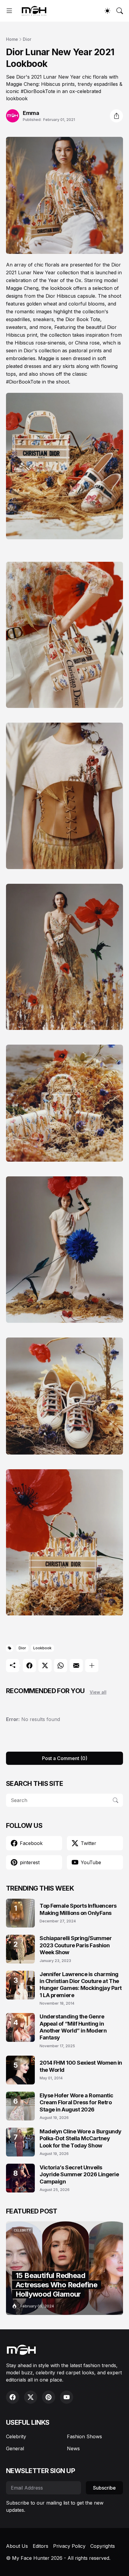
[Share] (116, 116)
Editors (40, 2546)
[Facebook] (29, 1666)
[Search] (120, 11)
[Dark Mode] (107, 11)
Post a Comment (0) (65, 1758)
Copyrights (103, 2546)
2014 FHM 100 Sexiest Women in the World (81, 2066)
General (15, 2448)
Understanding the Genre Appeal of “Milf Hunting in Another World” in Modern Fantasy (73, 2027)
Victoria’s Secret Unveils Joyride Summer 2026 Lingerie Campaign (79, 2174)
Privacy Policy (69, 2546)
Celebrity (16, 2436)
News (73, 2448)
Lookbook (42, 1648)
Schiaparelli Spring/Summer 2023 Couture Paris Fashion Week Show (76, 1945)
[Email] (76, 1666)
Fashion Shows (84, 2436)
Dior (27, 39)
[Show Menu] (9, 11)
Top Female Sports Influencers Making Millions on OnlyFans (78, 1909)
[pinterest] (49, 2397)
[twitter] (31, 2397)
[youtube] (67, 2397)
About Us (17, 2546)
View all (98, 1692)
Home (12, 39)
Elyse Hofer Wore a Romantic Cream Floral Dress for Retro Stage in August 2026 (76, 2102)
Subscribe (104, 2488)
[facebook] (13, 2397)
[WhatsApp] (61, 1666)
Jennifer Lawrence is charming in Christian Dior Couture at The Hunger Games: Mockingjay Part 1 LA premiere (81, 1985)
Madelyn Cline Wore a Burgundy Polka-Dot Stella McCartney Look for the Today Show (81, 2138)
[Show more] (92, 1666)
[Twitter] (45, 1666)
